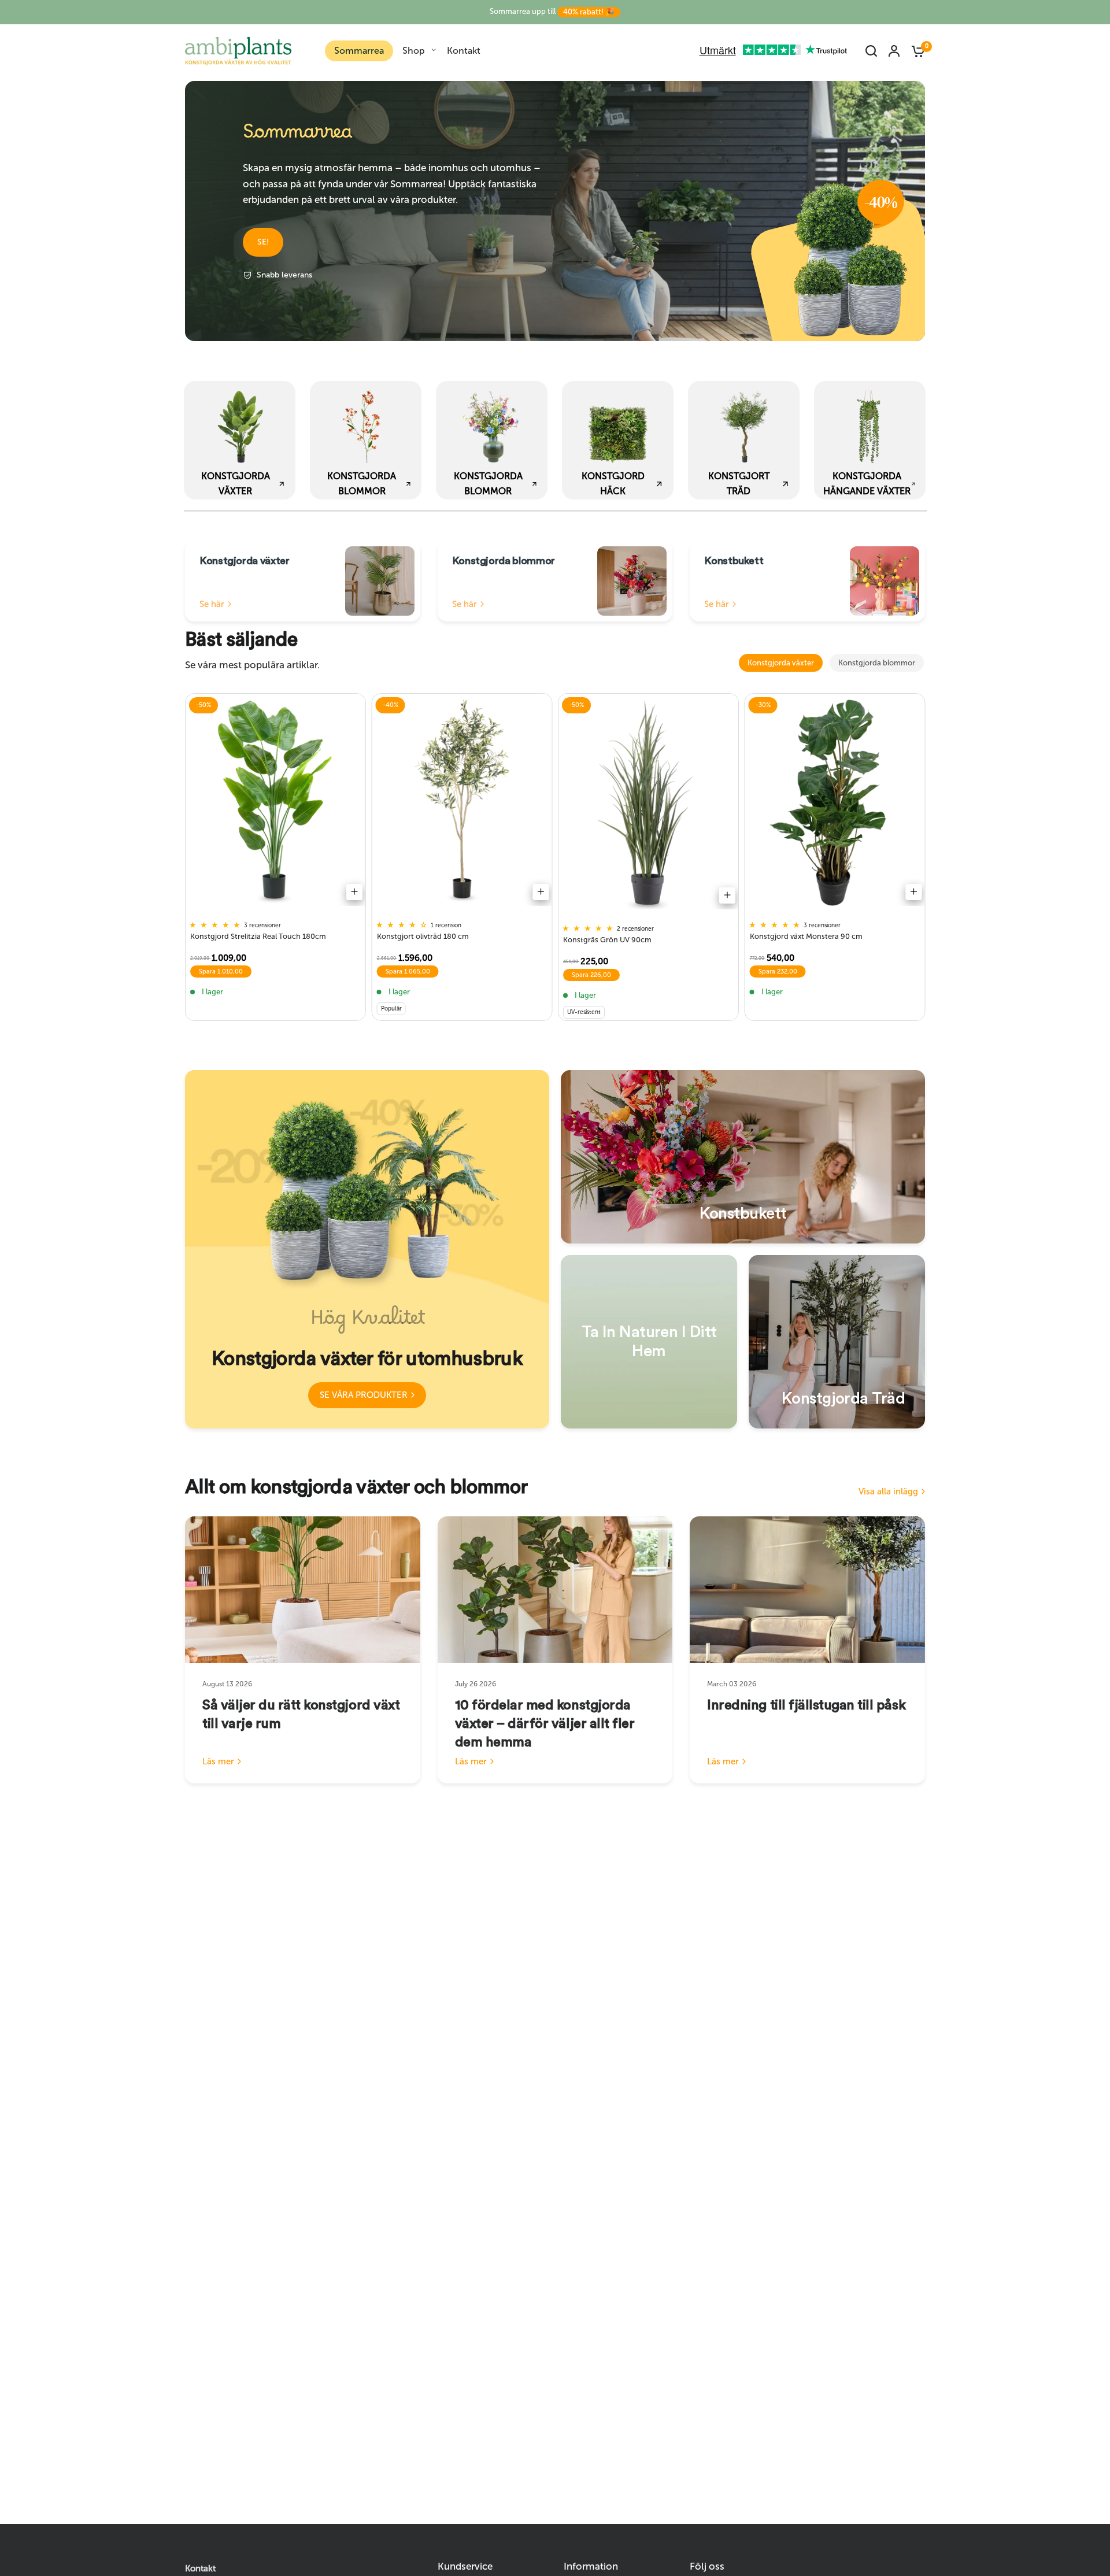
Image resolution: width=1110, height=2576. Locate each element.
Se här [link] (212, 604)
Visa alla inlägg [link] (888, 1492)
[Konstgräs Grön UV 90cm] (648, 804)
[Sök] (871, 51)
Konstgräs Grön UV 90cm (607, 940)
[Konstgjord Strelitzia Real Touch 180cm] (275, 803)
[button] (263, 242)
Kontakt (464, 51)
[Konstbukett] (743, 1157)
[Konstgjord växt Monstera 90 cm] (835, 803)
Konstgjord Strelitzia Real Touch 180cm (258, 936)
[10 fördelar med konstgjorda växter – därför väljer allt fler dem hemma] (555, 1590)
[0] (915, 51)
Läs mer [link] (218, 1762)
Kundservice (465, 2566)
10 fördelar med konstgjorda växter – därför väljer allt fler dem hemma (545, 1724)
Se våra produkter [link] (364, 1395)
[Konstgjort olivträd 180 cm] (462, 803)
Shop (414, 51)
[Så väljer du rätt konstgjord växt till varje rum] (303, 1590)
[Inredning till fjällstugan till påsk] (807, 1590)
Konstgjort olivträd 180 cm (423, 936)
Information (591, 2566)
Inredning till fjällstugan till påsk (806, 1705)
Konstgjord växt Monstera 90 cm (806, 936)
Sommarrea (359, 51)
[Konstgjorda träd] (837, 1342)
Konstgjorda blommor (877, 663)
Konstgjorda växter (781, 663)
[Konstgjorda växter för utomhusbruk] (367, 1249)
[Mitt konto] (894, 51)
